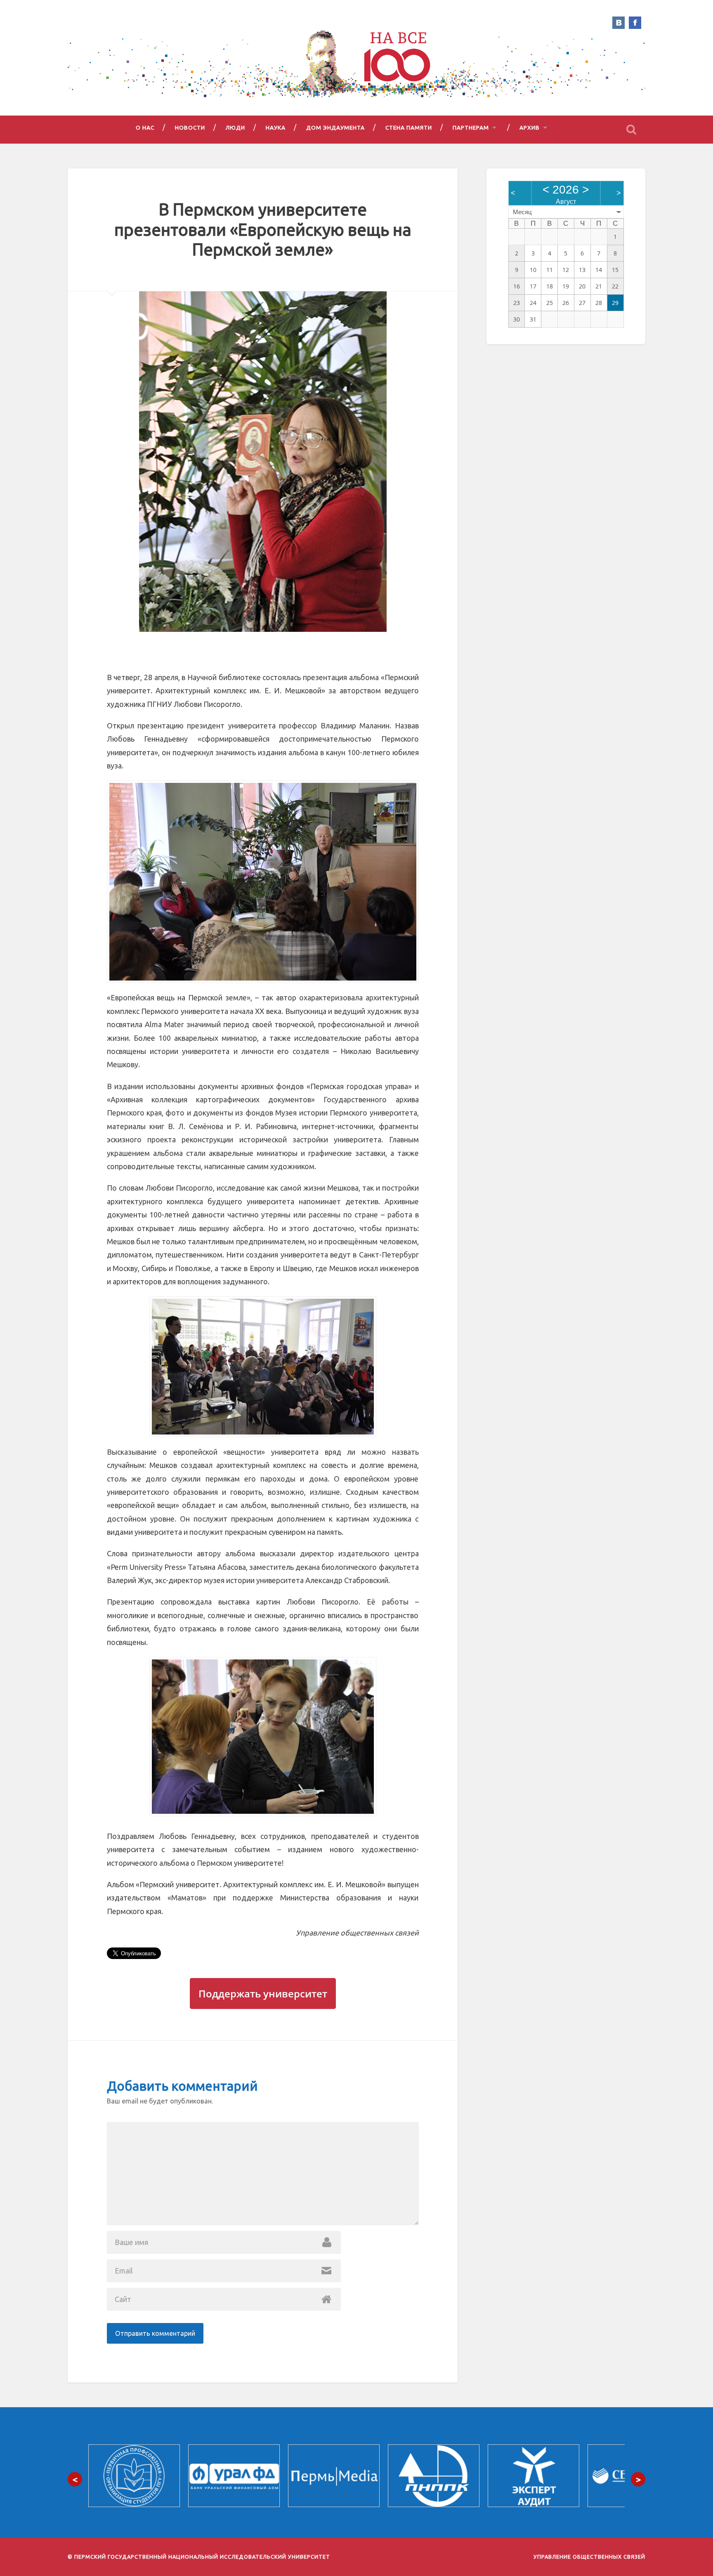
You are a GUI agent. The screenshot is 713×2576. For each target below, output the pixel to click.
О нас (145, 128)
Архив (530, 128)
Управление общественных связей (589, 2557)
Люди (235, 128)
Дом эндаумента (335, 128)
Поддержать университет (263, 1993)
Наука (276, 128)
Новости (190, 128)
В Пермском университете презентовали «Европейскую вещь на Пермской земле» (263, 229)
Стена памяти (409, 128)
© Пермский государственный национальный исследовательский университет (199, 2557)
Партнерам (471, 128)
